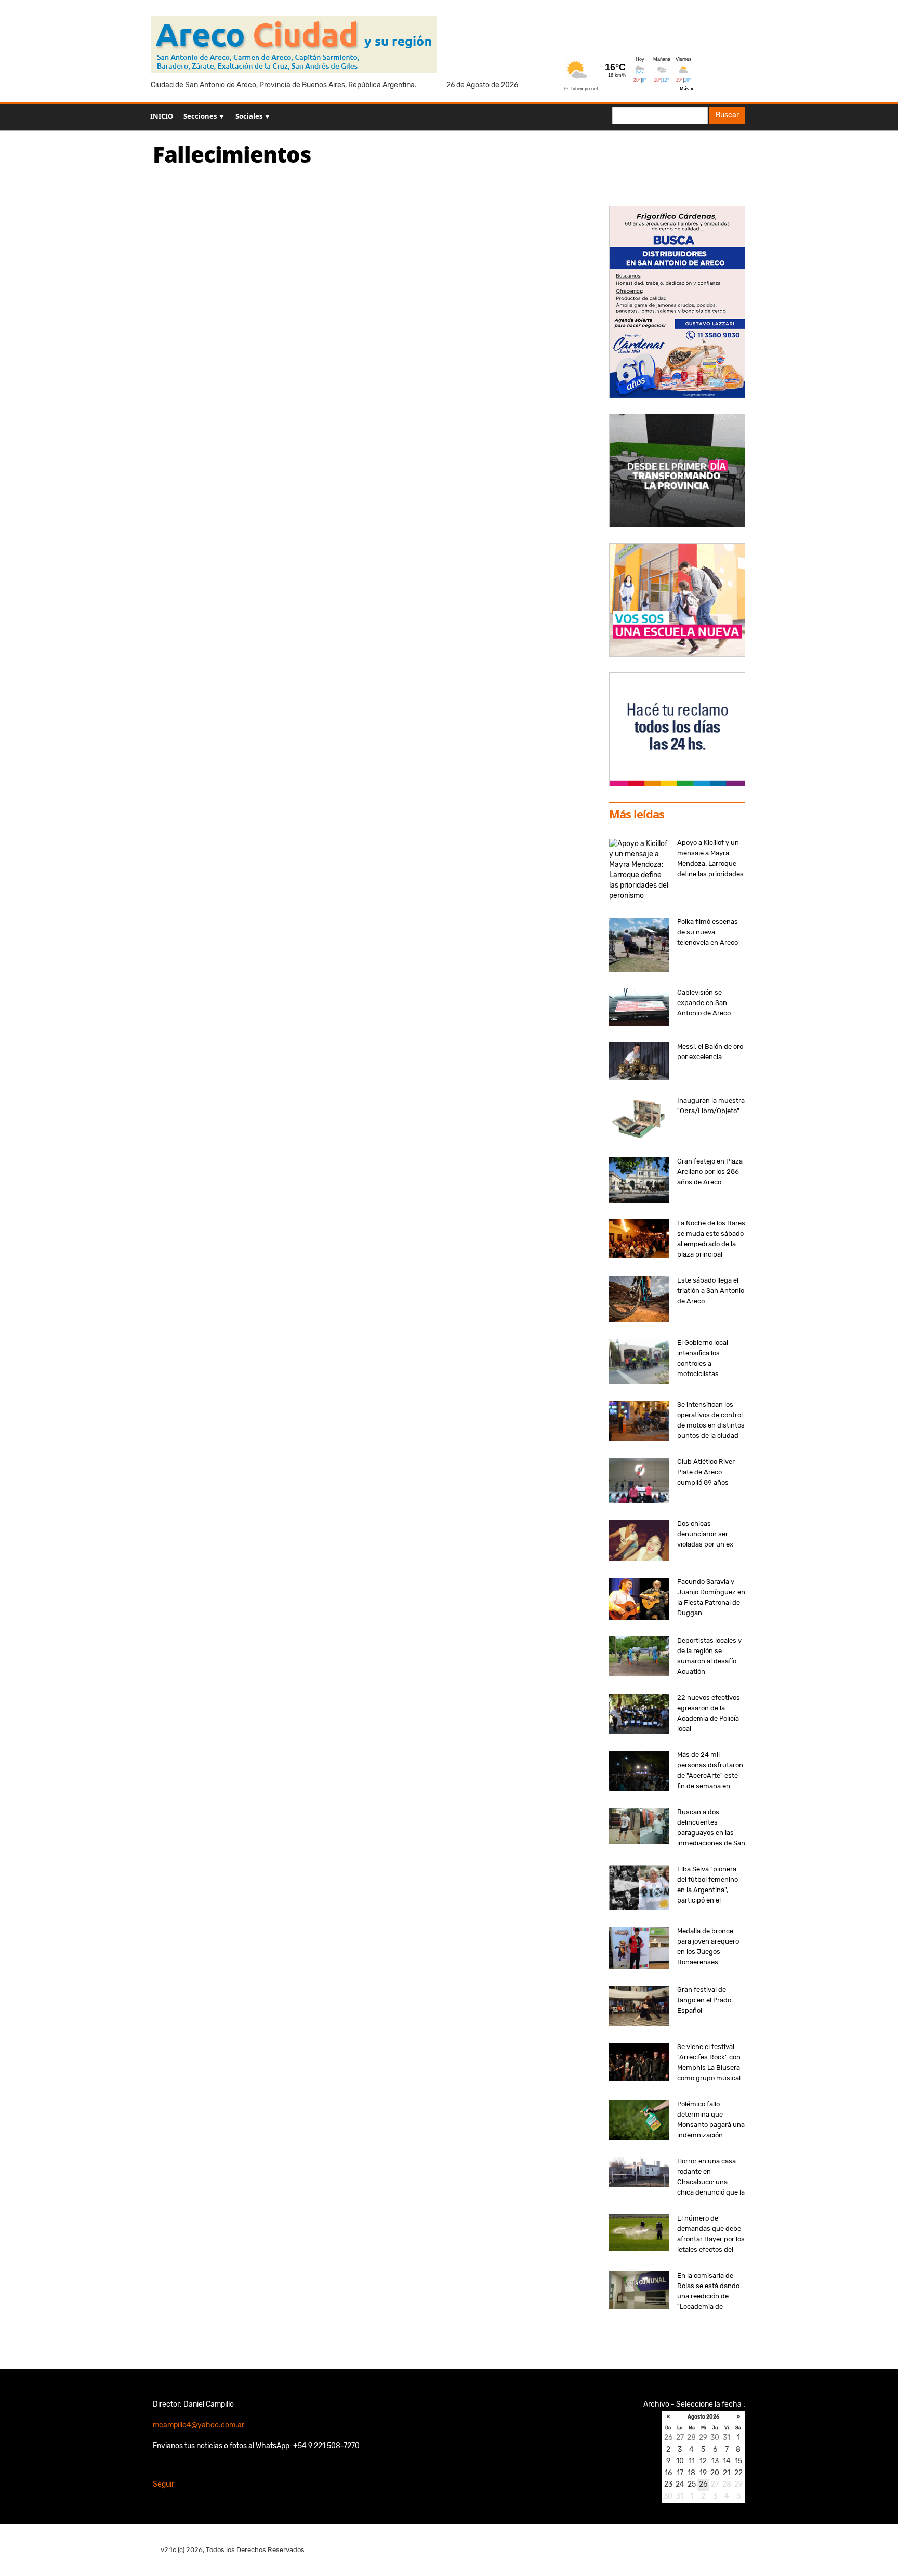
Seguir (163, 2484)
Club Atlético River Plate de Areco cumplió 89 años (706, 1472)
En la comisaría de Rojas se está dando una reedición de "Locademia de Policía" (708, 2296)
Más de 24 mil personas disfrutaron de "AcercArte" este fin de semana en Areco (710, 1775)
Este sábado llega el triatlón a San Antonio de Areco (711, 1291)
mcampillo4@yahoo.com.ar (199, 2425)
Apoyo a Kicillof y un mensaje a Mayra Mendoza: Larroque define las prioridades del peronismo (710, 863)
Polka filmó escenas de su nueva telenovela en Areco (708, 932)
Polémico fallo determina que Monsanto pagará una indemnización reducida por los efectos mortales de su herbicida (711, 2135)
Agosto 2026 (703, 2417)
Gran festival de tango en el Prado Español (704, 2000)
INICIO (162, 116)
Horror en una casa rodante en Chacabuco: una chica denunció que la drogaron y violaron (711, 2182)
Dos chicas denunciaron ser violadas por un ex (705, 1534)
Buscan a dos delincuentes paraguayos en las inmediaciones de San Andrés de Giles (711, 1833)
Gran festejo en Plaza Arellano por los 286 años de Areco (710, 1172)
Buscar (727, 115)
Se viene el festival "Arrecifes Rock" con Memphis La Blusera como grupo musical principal (709, 2068)
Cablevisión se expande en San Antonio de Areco (704, 1003)
